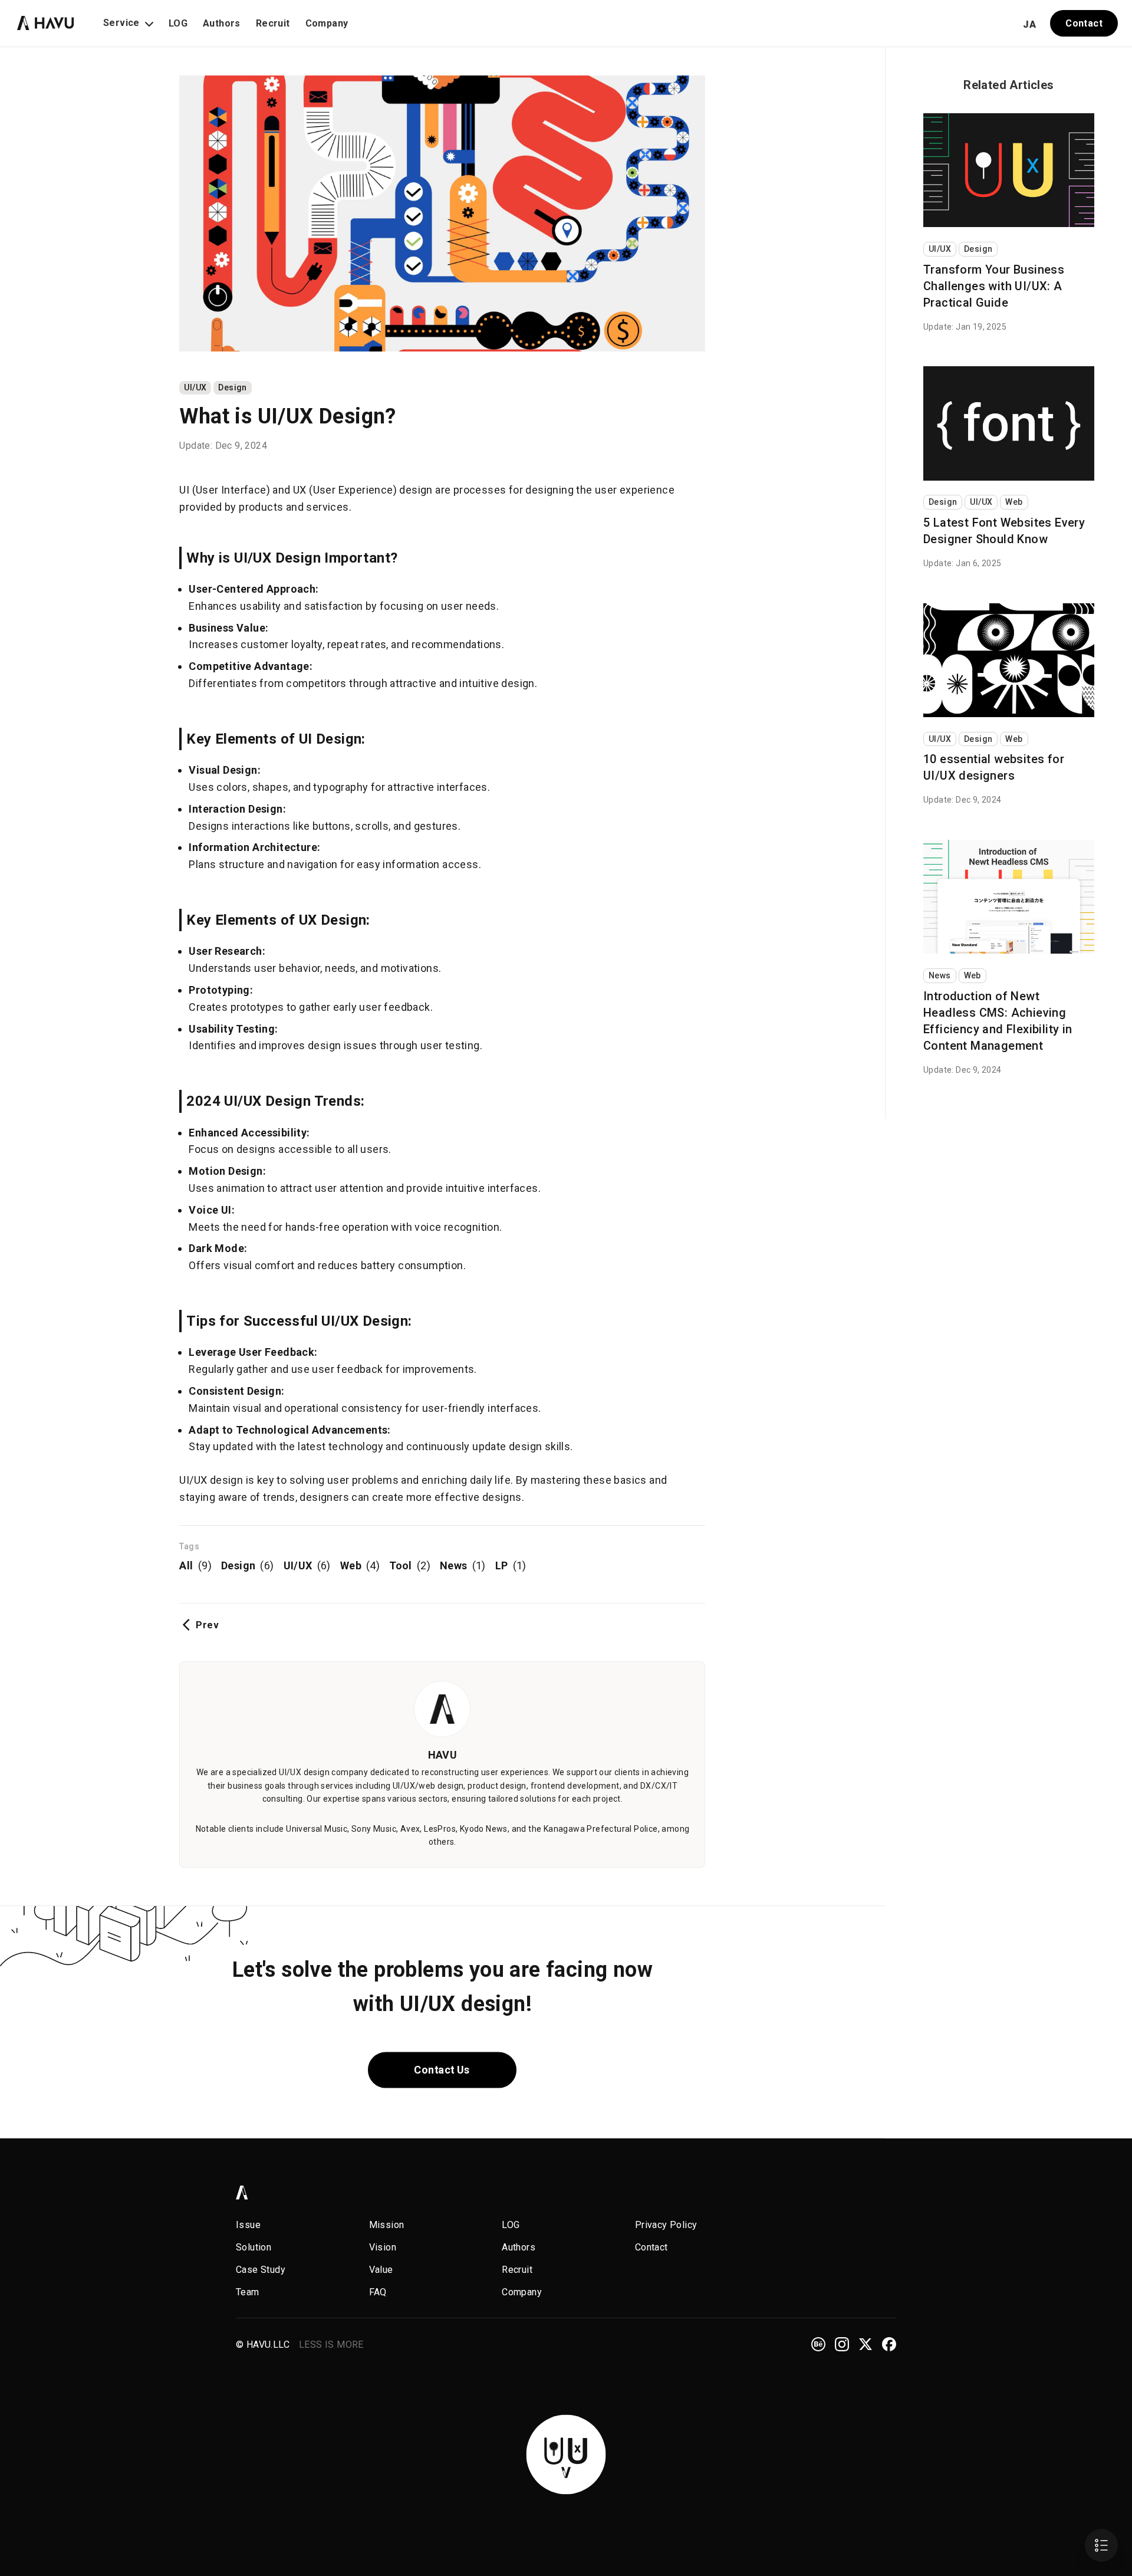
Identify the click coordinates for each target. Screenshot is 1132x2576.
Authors (222, 23)
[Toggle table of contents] (1101, 2545)
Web (360, 1565)
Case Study (261, 2270)
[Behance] (818, 2344)
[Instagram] (842, 2344)
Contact (1084, 23)
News (463, 1565)
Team (248, 2292)
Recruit (273, 23)
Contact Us (442, 2070)
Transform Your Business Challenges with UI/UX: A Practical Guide (994, 286)
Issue (248, 2225)
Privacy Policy (666, 2225)
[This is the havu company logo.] (46, 21)
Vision (383, 2247)
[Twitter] (866, 2344)
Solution (254, 2247)
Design (232, 387)
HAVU (443, 1755)
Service (121, 23)
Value (381, 2270)
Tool (410, 1565)
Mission (387, 2225)
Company (327, 23)
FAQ (378, 2292)
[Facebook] (889, 2344)
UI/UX (195, 387)
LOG (178, 23)
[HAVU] (242, 2193)
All (195, 1565)
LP (511, 1565)
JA (1029, 24)
